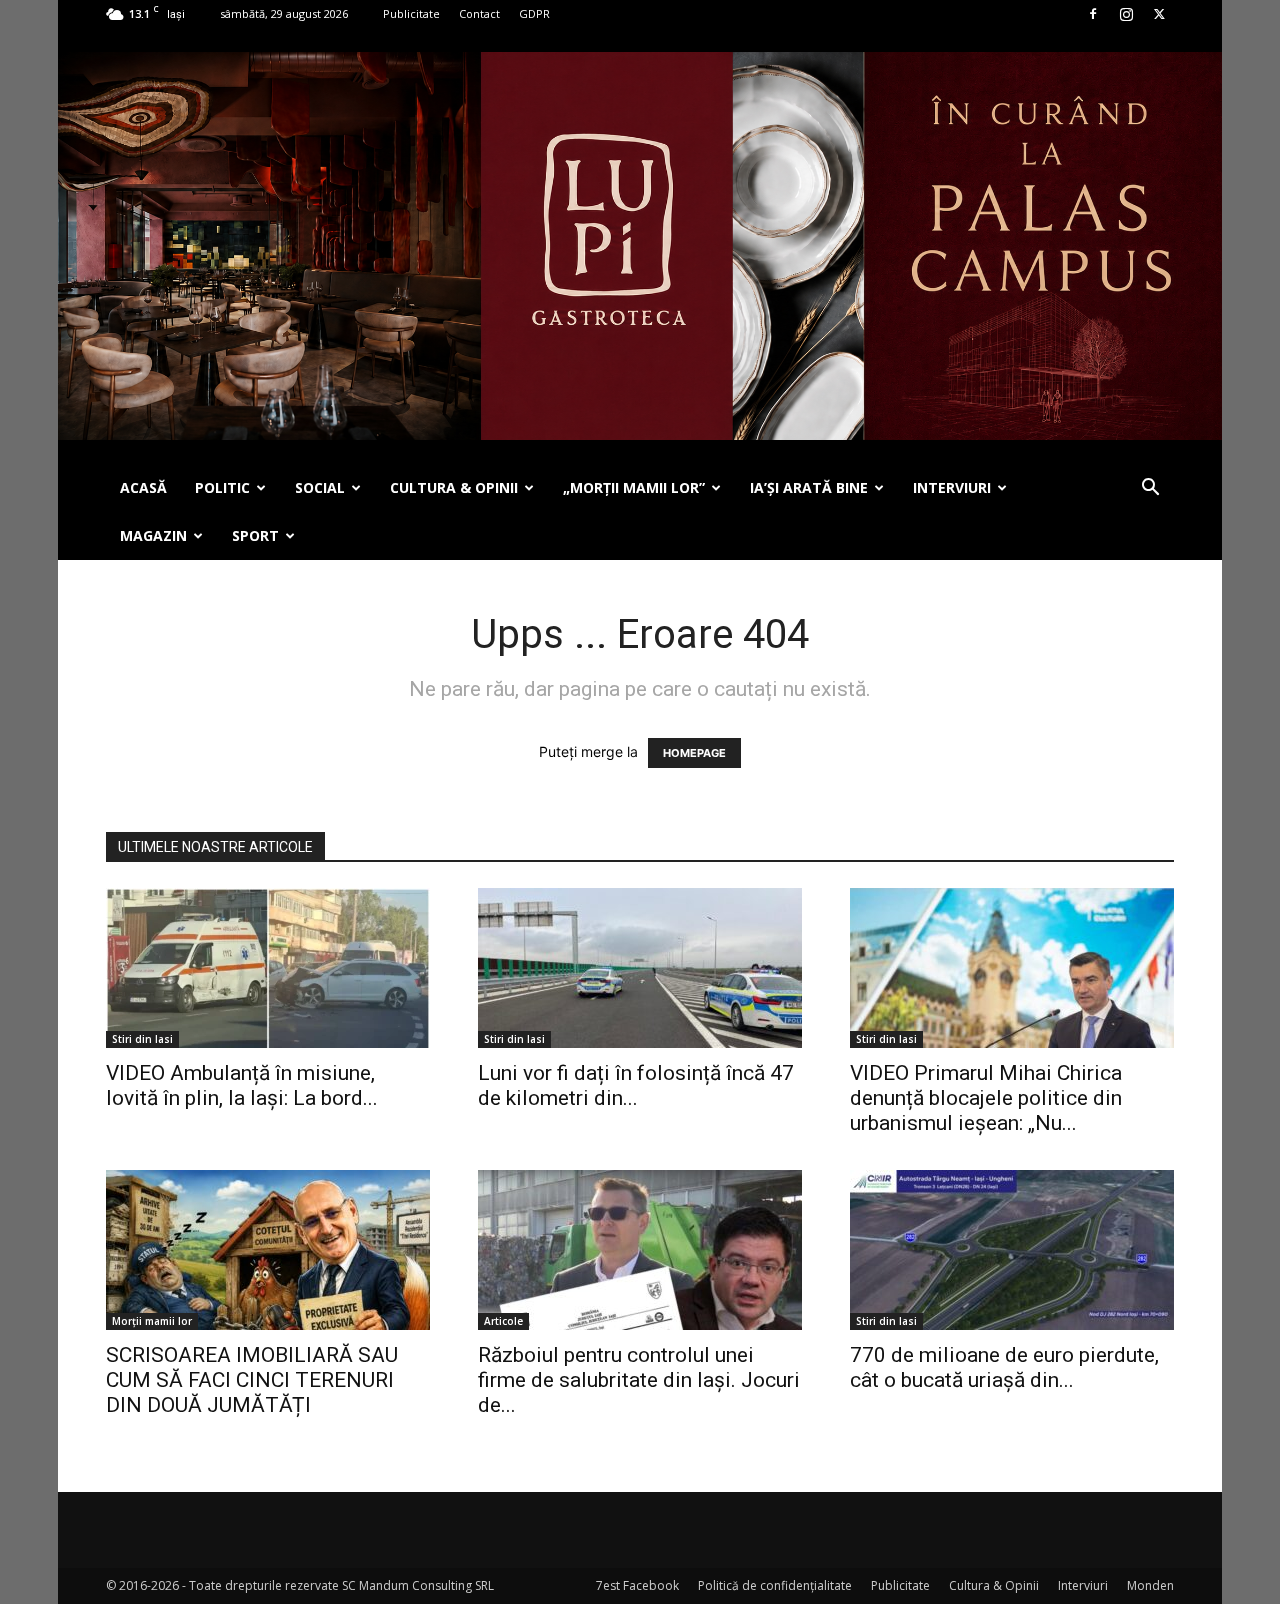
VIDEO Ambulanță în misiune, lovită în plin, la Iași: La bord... (242, 1085)
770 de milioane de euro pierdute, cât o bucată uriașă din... (1004, 1367)
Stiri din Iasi (142, 1039)
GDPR (534, 13)
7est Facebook (637, 1585)
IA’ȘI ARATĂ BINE (809, 487)
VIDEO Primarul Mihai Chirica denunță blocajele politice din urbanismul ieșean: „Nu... (986, 1098)
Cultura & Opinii (994, 1585)
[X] (1159, 14)
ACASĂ (143, 487)
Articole (503, 1321)
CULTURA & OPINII (454, 487)
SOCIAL (320, 487)
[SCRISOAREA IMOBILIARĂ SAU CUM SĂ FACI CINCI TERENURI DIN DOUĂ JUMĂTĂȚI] (268, 1250)
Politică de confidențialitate (775, 1585)
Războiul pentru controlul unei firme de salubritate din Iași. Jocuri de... (639, 1380)
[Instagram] (1126, 14)
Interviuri (1083, 1585)
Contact (479, 13)
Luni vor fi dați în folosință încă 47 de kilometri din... (636, 1085)
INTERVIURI (952, 487)
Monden (1150, 1585)
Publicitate (411, 13)
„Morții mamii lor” (634, 487)
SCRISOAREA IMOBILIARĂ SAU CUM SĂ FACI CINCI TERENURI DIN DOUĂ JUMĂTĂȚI (252, 1380)
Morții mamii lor (152, 1321)
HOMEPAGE (694, 753)
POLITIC (222, 487)
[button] (1150, 489)
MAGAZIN (153, 535)
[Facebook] (1093, 14)
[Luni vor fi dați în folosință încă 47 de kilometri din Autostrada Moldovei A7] (640, 968)
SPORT (255, 535)
